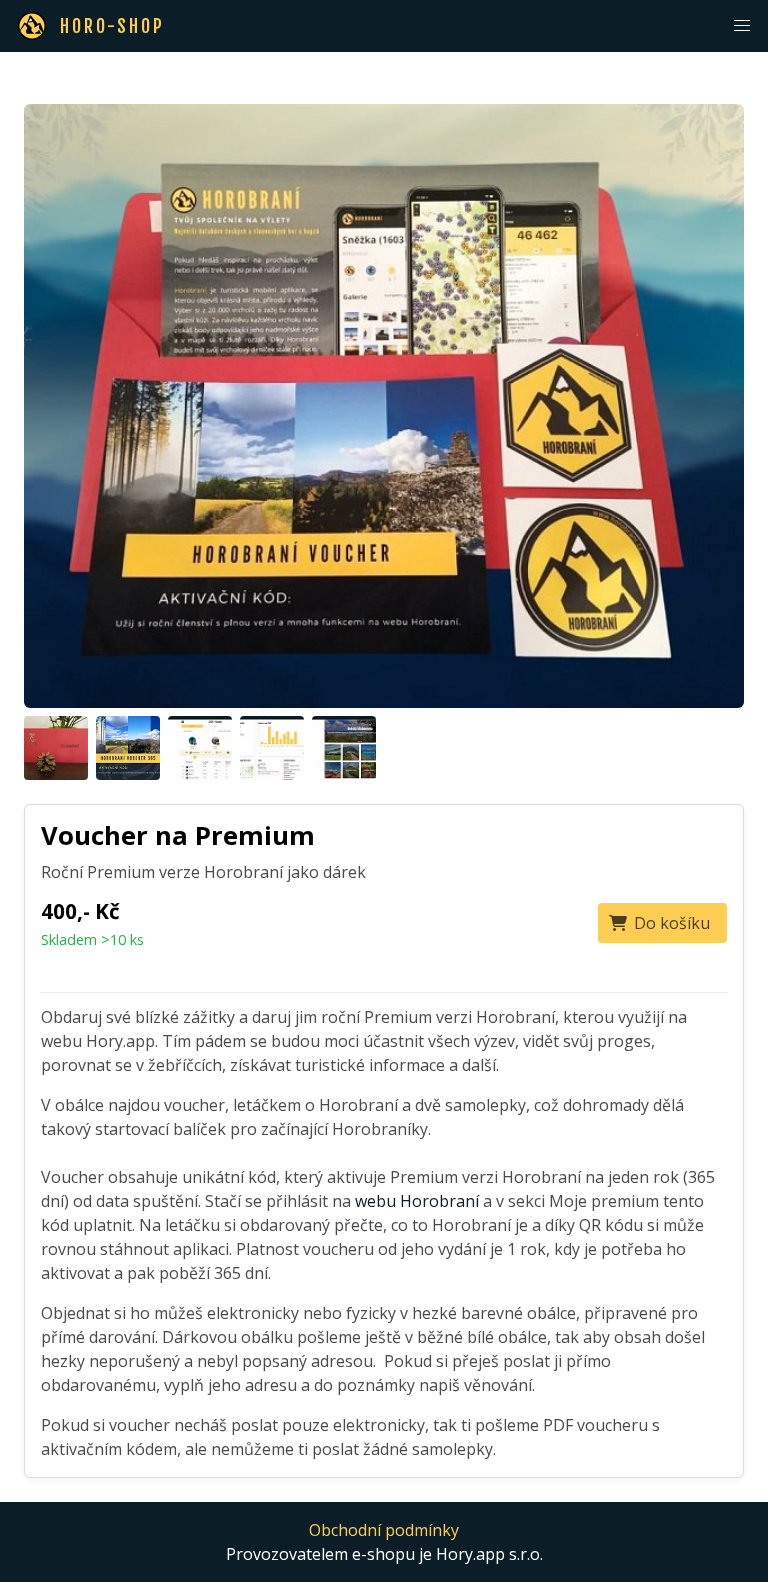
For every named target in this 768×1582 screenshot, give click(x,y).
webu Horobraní (417, 1201)
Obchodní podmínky (384, 1530)
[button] (742, 26)
